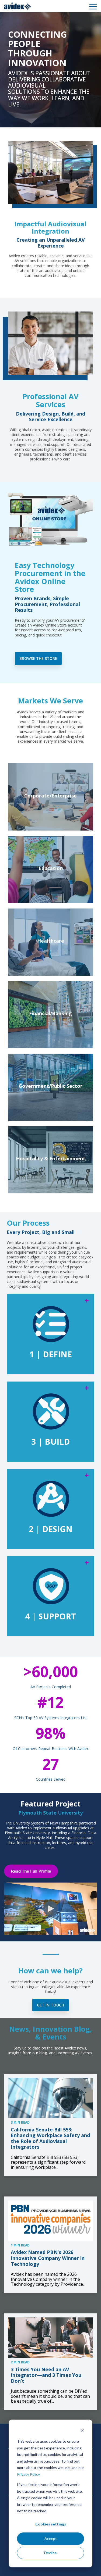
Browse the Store (38, 658)
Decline (50, 2553)
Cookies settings (51, 2524)
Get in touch (50, 2005)
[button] (93, 6)
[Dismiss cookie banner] (82, 2431)
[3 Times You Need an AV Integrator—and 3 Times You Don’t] (50, 2338)
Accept (51, 2539)
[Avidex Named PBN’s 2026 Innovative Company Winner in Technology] (50, 2221)
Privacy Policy (28, 2474)
